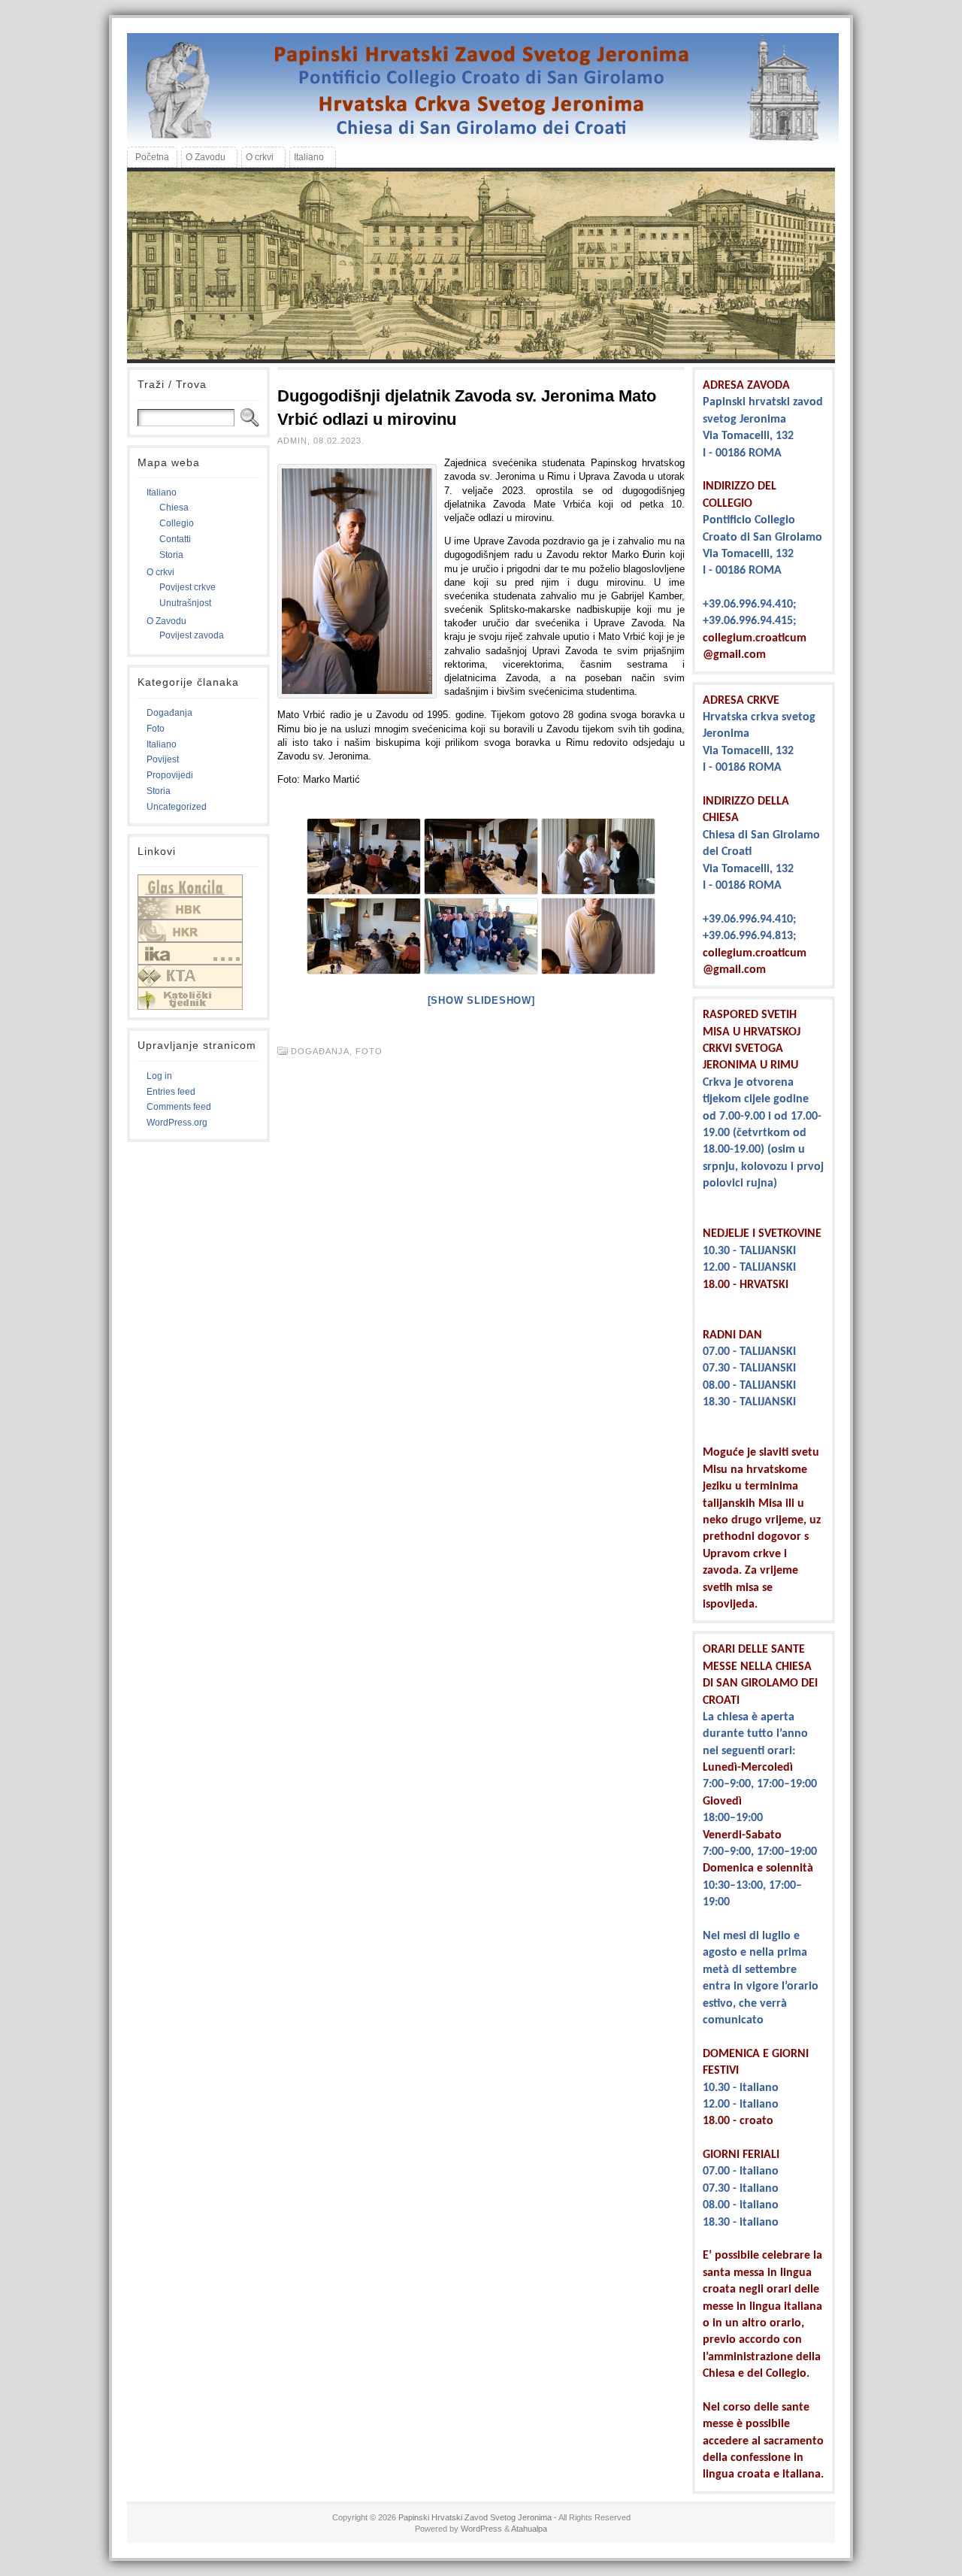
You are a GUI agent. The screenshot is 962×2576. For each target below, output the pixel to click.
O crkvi (160, 572)
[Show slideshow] (481, 1000)
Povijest (163, 759)
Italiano (162, 492)
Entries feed (171, 1092)
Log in (159, 1076)
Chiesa (174, 508)
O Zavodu (166, 621)
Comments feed (179, 1107)
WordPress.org (177, 1123)
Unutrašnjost (185, 603)
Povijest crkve (188, 587)
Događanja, (323, 1051)
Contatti (175, 539)
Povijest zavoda (192, 635)
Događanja (169, 713)
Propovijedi (170, 775)
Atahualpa (529, 2529)
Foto (156, 729)
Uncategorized (177, 807)
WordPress (481, 2529)
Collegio (177, 523)
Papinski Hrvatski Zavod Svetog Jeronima (475, 2517)
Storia (171, 555)
